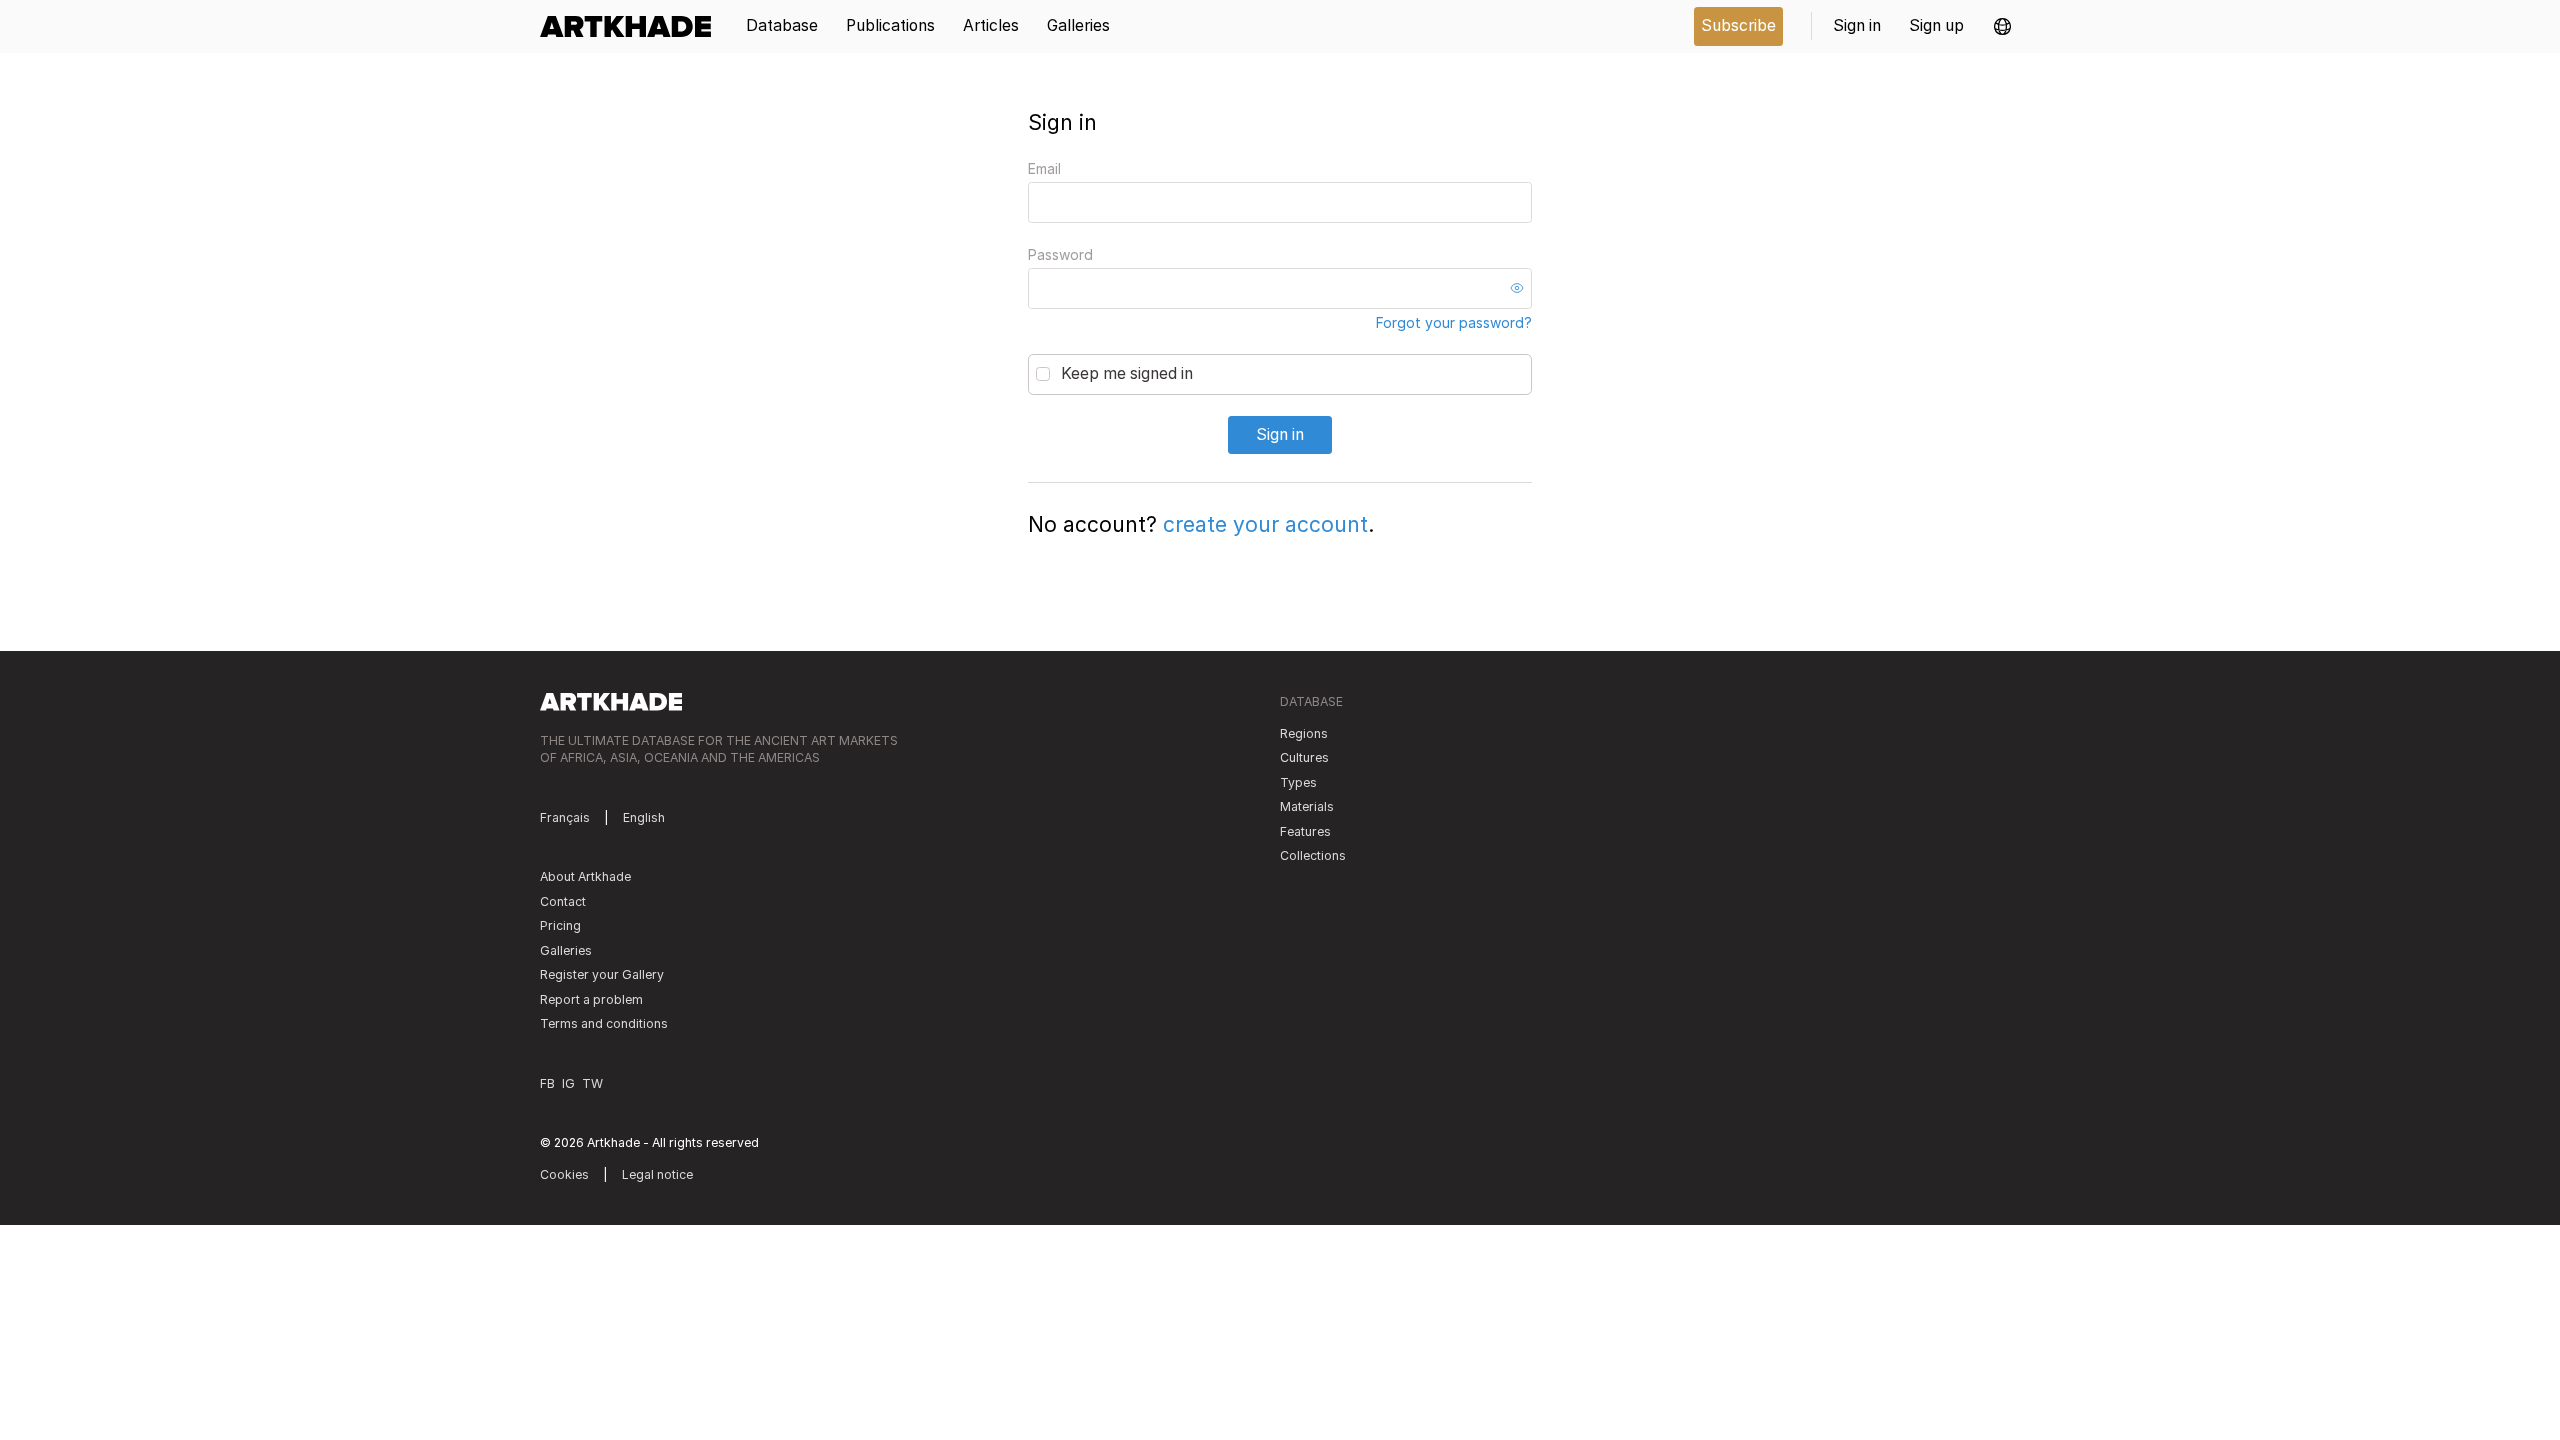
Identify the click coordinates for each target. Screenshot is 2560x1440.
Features (1305, 831)
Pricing (560, 925)
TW (592, 1083)
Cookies (564, 1174)
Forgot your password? (1454, 322)
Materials (1307, 806)
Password (1060, 254)
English (644, 817)
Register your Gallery (602, 974)
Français (565, 817)
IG (568, 1083)
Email (1044, 168)
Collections (1313, 855)
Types (1298, 782)
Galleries (566, 950)
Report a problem (591, 999)
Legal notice (657, 1174)
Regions (1304, 733)
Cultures (1304, 757)
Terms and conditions (604, 1023)
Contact (563, 901)
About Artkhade (585, 876)
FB (547, 1083)
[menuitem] (632, 26)
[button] (2002, 26)
